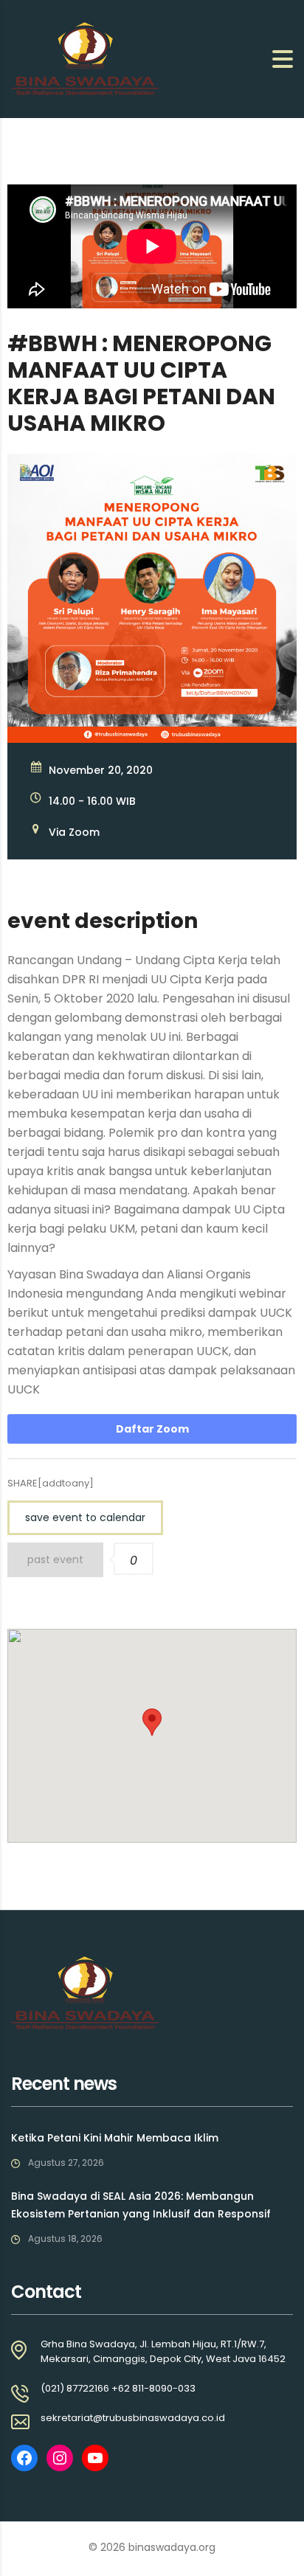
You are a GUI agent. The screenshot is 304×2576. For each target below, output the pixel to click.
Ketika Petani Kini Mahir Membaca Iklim (115, 2138)
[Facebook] (24, 2458)
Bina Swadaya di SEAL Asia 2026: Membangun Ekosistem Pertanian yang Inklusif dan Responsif (141, 2205)
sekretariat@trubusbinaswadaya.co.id (133, 2418)
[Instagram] (60, 2458)
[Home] (85, 58)
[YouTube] (95, 2458)
